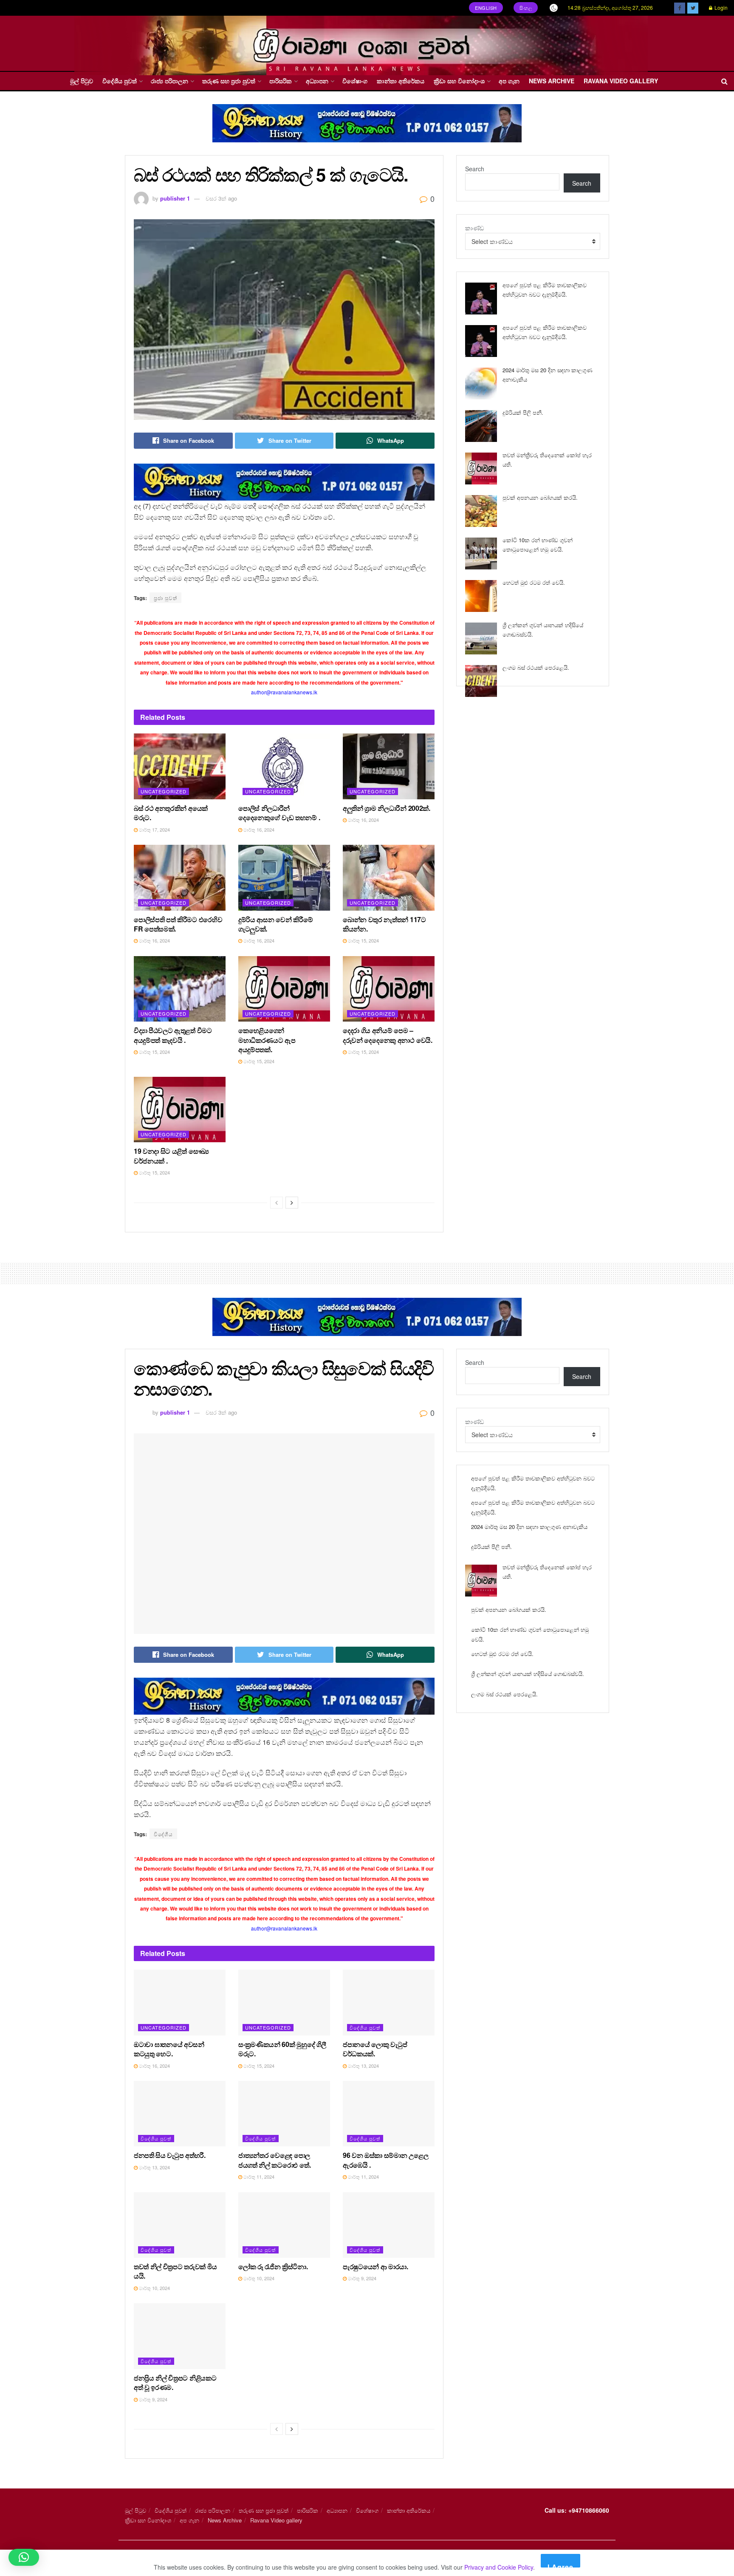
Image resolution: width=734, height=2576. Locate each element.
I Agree (560, 2565)
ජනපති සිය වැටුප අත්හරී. (170, 2155)
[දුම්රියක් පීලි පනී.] (481, 426)
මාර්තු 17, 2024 (154, 829)
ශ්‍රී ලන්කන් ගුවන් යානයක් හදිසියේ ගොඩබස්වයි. (528, 1674)
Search (475, 169)
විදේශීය (163, 1834)
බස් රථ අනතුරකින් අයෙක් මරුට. (171, 813)
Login (720, 7)
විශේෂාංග (355, 81)
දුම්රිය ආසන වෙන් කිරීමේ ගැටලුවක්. (275, 924)
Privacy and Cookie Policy (499, 2567)
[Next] (292, 1203)
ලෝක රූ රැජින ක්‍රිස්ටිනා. (273, 2266)
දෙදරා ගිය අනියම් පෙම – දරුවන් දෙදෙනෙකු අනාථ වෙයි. (388, 1035)
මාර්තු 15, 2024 (363, 940)
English (486, 8)
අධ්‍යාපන (317, 81)
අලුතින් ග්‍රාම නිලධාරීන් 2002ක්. (387, 808)
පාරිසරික (281, 81)
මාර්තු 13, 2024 (363, 2066)
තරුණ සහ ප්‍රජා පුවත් (229, 81)
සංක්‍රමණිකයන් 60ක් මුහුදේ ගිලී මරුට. (282, 2049)
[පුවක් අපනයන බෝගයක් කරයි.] (481, 511)
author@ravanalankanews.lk (284, 692)
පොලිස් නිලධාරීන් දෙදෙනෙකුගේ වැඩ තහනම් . (279, 813)
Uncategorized (164, 791)
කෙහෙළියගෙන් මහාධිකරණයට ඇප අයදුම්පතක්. (267, 1040)
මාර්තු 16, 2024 (258, 829)
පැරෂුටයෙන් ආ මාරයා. (375, 2266)
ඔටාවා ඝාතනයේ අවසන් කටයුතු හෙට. (169, 2049)
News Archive (552, 81)
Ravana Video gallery (621, 81)
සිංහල (526, 8)
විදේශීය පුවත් (120, 81)
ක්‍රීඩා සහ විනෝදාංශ (459, 81)
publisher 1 (175, 198)
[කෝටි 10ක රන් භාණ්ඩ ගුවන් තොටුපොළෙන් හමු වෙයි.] (481, 553)
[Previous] (277, 1203)
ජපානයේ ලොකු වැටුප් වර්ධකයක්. (375, 2049)
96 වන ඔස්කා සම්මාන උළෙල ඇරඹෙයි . (385, 2160)
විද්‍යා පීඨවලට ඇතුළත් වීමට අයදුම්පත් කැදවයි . (173, 1035)
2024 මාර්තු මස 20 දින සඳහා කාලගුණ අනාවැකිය (529, 1527)
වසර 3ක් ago (221, 198)
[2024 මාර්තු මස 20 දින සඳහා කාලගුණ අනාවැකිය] (481, 384)
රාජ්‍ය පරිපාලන (169, 81)
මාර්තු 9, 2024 (361, 2278)
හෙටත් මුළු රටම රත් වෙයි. (534, 582)
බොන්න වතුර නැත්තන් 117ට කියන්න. (384, 924)
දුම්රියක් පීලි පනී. (523, 412)
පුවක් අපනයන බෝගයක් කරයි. (540, 497)
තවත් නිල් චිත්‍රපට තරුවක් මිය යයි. (175, 2271)
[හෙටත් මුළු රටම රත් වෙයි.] (481, 596)
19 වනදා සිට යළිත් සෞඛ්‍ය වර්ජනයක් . (171, 1156)
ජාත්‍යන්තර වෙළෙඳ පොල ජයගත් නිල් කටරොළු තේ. (274, 2160)
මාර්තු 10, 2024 (154, 2288)
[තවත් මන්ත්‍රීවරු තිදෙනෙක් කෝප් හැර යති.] (481, 468)
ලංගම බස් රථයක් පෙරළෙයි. (536, 667)
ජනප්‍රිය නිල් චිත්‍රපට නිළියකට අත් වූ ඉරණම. (175, 2382)
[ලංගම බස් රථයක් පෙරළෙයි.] (481, 681)
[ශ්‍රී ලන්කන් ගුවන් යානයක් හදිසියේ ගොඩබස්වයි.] (481, 638)
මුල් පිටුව (82, 81)
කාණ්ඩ (474, 228)
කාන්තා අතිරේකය (401, 81)
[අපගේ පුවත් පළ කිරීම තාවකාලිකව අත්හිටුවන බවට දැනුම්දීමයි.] (481, 299)
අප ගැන (509, 81)
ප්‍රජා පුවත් (165, 598)
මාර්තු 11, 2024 (258, 2177)
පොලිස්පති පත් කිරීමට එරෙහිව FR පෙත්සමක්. (178, 924)
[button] (24, 2557)
